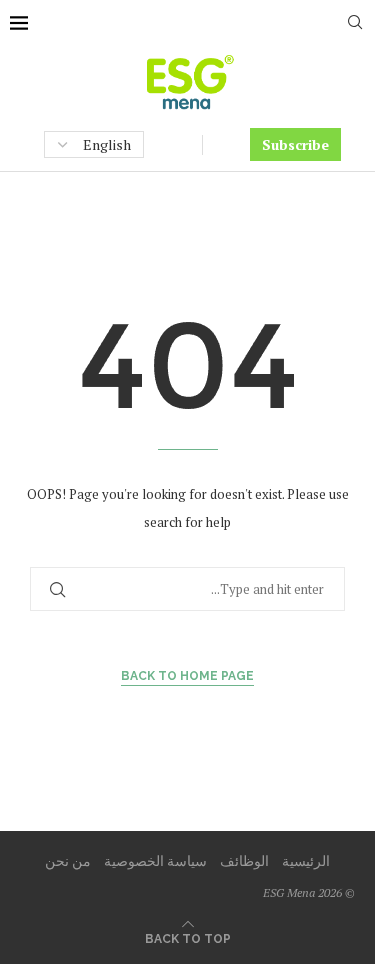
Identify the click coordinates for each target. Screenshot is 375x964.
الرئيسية (306, 860)
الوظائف (244, 860)
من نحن (68, 860)
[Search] (355, 24)
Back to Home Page (187, 676)
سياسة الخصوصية (155, 860)
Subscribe (295, 144)
